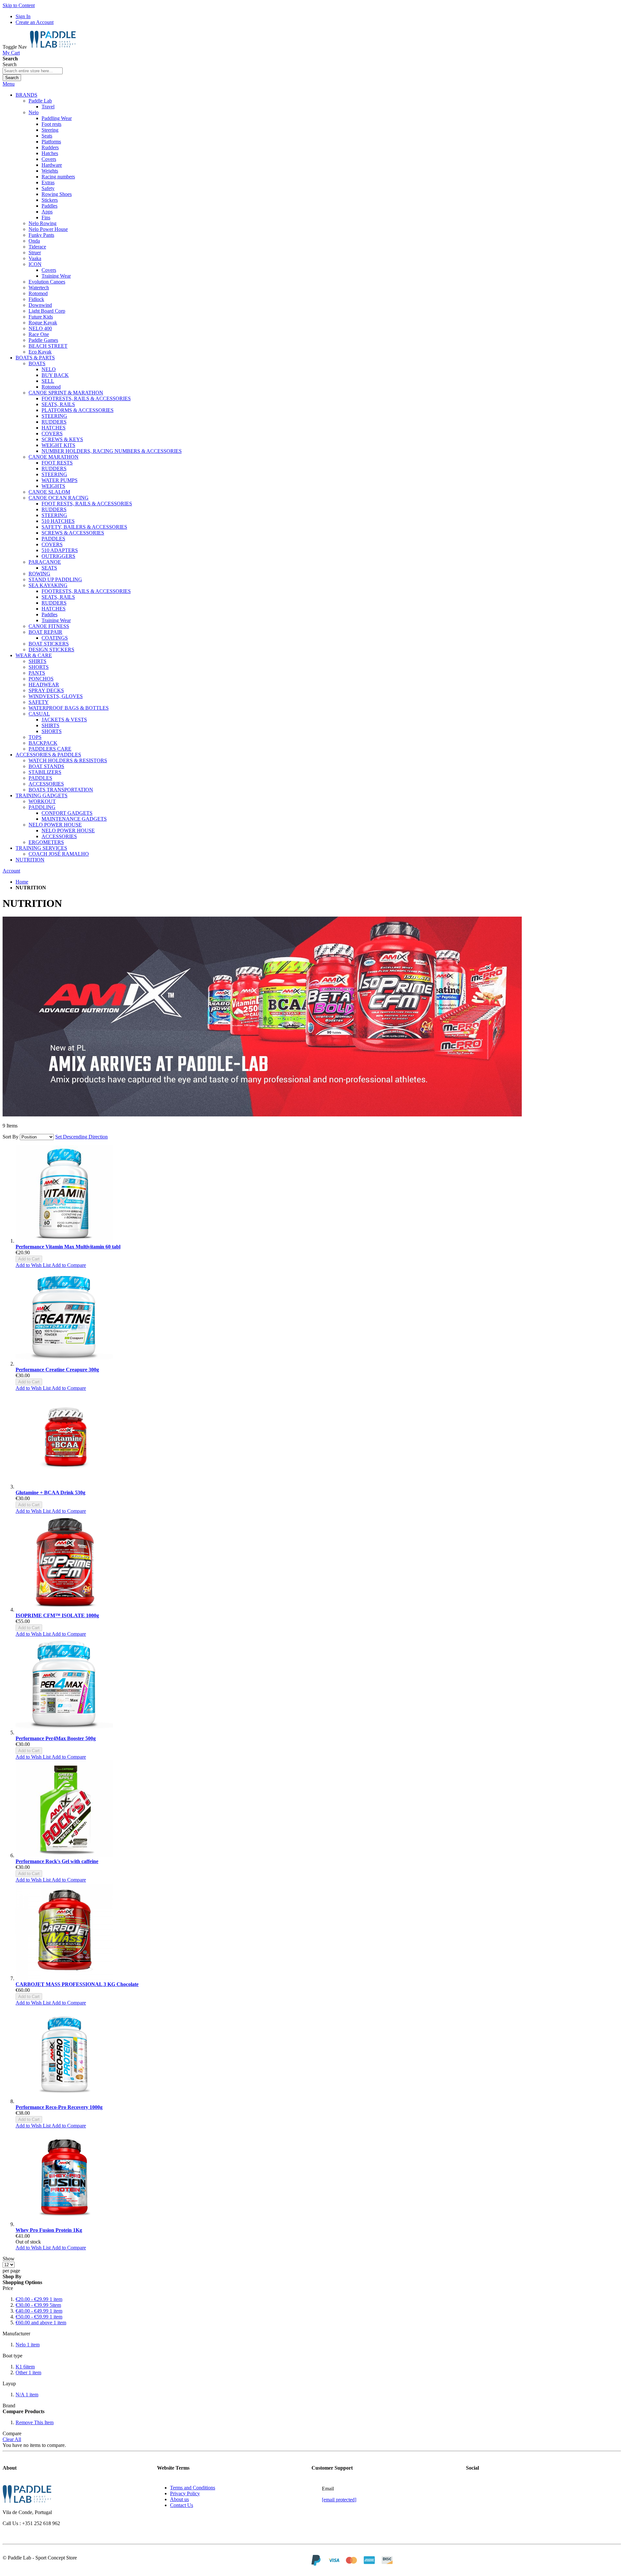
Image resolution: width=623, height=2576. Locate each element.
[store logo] (53, 47)
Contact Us (182, 2505)
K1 (25, 2367)
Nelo (28, 2345)
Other (28, 2372)
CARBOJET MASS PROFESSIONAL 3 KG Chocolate (77, 1984)
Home (22, 882)
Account (11, 871)
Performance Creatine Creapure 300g (57, 1370)
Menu (9, 84)
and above (41, 2323)
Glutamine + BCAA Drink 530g (50, 1493)
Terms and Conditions (193, 2488)
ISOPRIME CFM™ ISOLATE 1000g (57, 1615)
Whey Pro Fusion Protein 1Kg (49, 2230)
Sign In (23, 16)
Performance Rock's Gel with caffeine (57, 1861)
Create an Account (35, 22)
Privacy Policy (185, 2493)
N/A (27, 2395)
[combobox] (33, 71)
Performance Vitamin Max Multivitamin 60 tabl (68, 1247)
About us (179, 2499)
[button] (34, 1265)
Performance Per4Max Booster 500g (56, 1738)
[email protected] (339, 2500)
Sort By (11, 1137)
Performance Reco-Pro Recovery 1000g (59, 2107)
